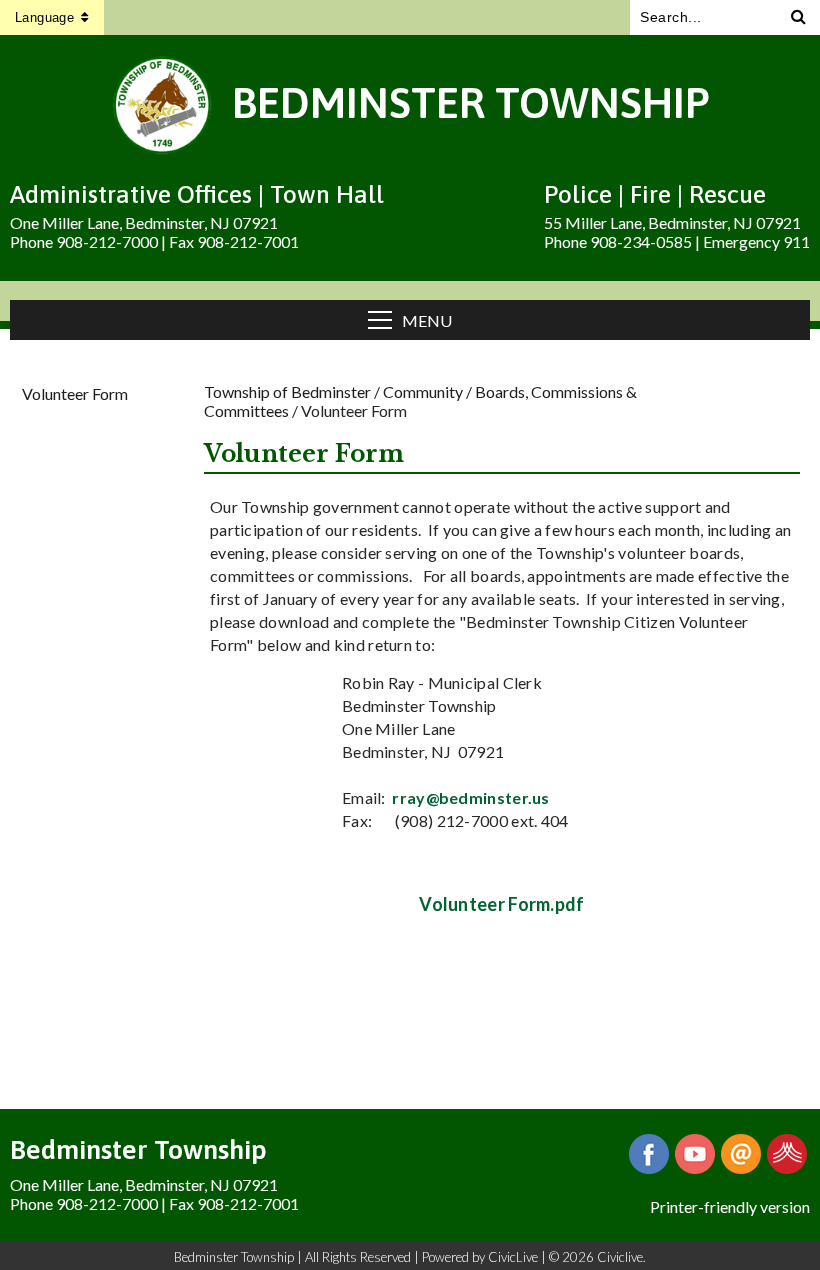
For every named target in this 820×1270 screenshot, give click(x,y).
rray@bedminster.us (470, 797)
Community (423, 391)
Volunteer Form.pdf (501, 904)
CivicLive (513, 1257)
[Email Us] (741, 1154)
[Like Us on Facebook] (649, 1154)
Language (44, 17)
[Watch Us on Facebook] (695, 1154)
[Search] (799, 17)
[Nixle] (787, 1154)
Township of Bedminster (287, 391)
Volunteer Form (75, 393)
